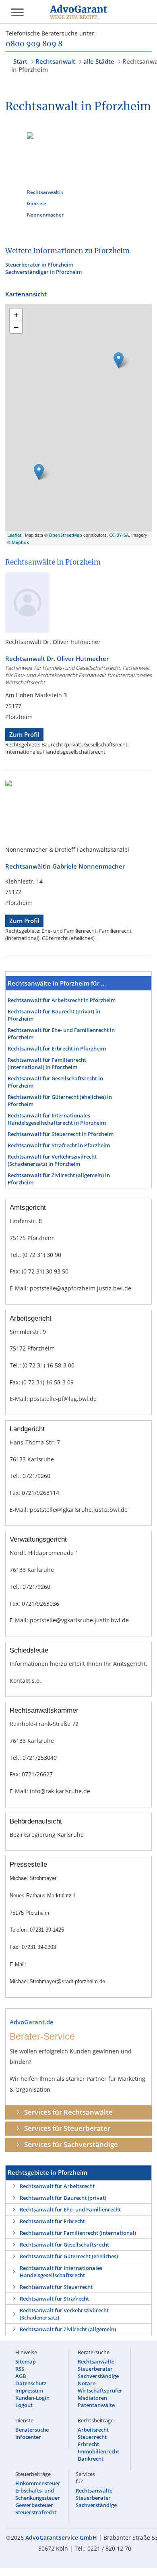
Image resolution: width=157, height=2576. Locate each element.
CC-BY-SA (119, 535)
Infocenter (28, 2437)
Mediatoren (92, 2398)
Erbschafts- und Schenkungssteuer (38, 2494)
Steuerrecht (92, 2437)
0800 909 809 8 (34, 44)
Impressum (29, 2391)
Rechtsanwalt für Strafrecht (54, 2299)
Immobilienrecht (98, 2451)
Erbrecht (88, 2444)
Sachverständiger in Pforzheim (43, 272)
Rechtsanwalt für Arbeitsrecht (57, 2186)
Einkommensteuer (38, 2483)
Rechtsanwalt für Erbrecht (52, 2221)
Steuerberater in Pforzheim (39, 265)
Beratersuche (32, 2430)
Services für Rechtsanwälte (68, 2112)
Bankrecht (91, 2459)
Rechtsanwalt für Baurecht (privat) (63, 2198)
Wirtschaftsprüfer (100, 2391)
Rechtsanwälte (96, 2361)
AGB (21, 2376)
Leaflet (14, 535)
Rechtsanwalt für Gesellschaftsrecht (64, 2245)
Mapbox (20, 542)
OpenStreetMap (65, 535)
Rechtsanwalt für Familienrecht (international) (78, 2233)
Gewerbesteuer (34, 2505)
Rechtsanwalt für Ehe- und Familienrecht (70, 2209)
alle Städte (99, 61)
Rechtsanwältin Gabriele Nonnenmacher (45, 203)
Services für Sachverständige (71, 2144)
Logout (24, 2405)
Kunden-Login (32, 2398)
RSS (20, 2369)
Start (20, 61)
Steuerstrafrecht (36, 2512)
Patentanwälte (96, 2405)
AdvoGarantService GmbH (61, 2537)
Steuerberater (95, 2369)
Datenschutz (31, 2383)
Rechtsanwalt (55, 61)
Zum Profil (24, 735)
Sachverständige (98, 2376)
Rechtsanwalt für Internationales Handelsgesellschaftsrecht (61, 2272)
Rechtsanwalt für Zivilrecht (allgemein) (68, 2329)
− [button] (16, 327)
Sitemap (26, 2361)
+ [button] (16, 315)
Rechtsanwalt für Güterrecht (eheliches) (69, 2256)
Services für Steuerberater (67, 2128)
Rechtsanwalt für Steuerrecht (56, 2287)
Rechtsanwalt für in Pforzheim (62, 1000)
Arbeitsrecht (93, 2430)
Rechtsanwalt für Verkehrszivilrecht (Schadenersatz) (64, 2314)
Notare (87, 2383)
